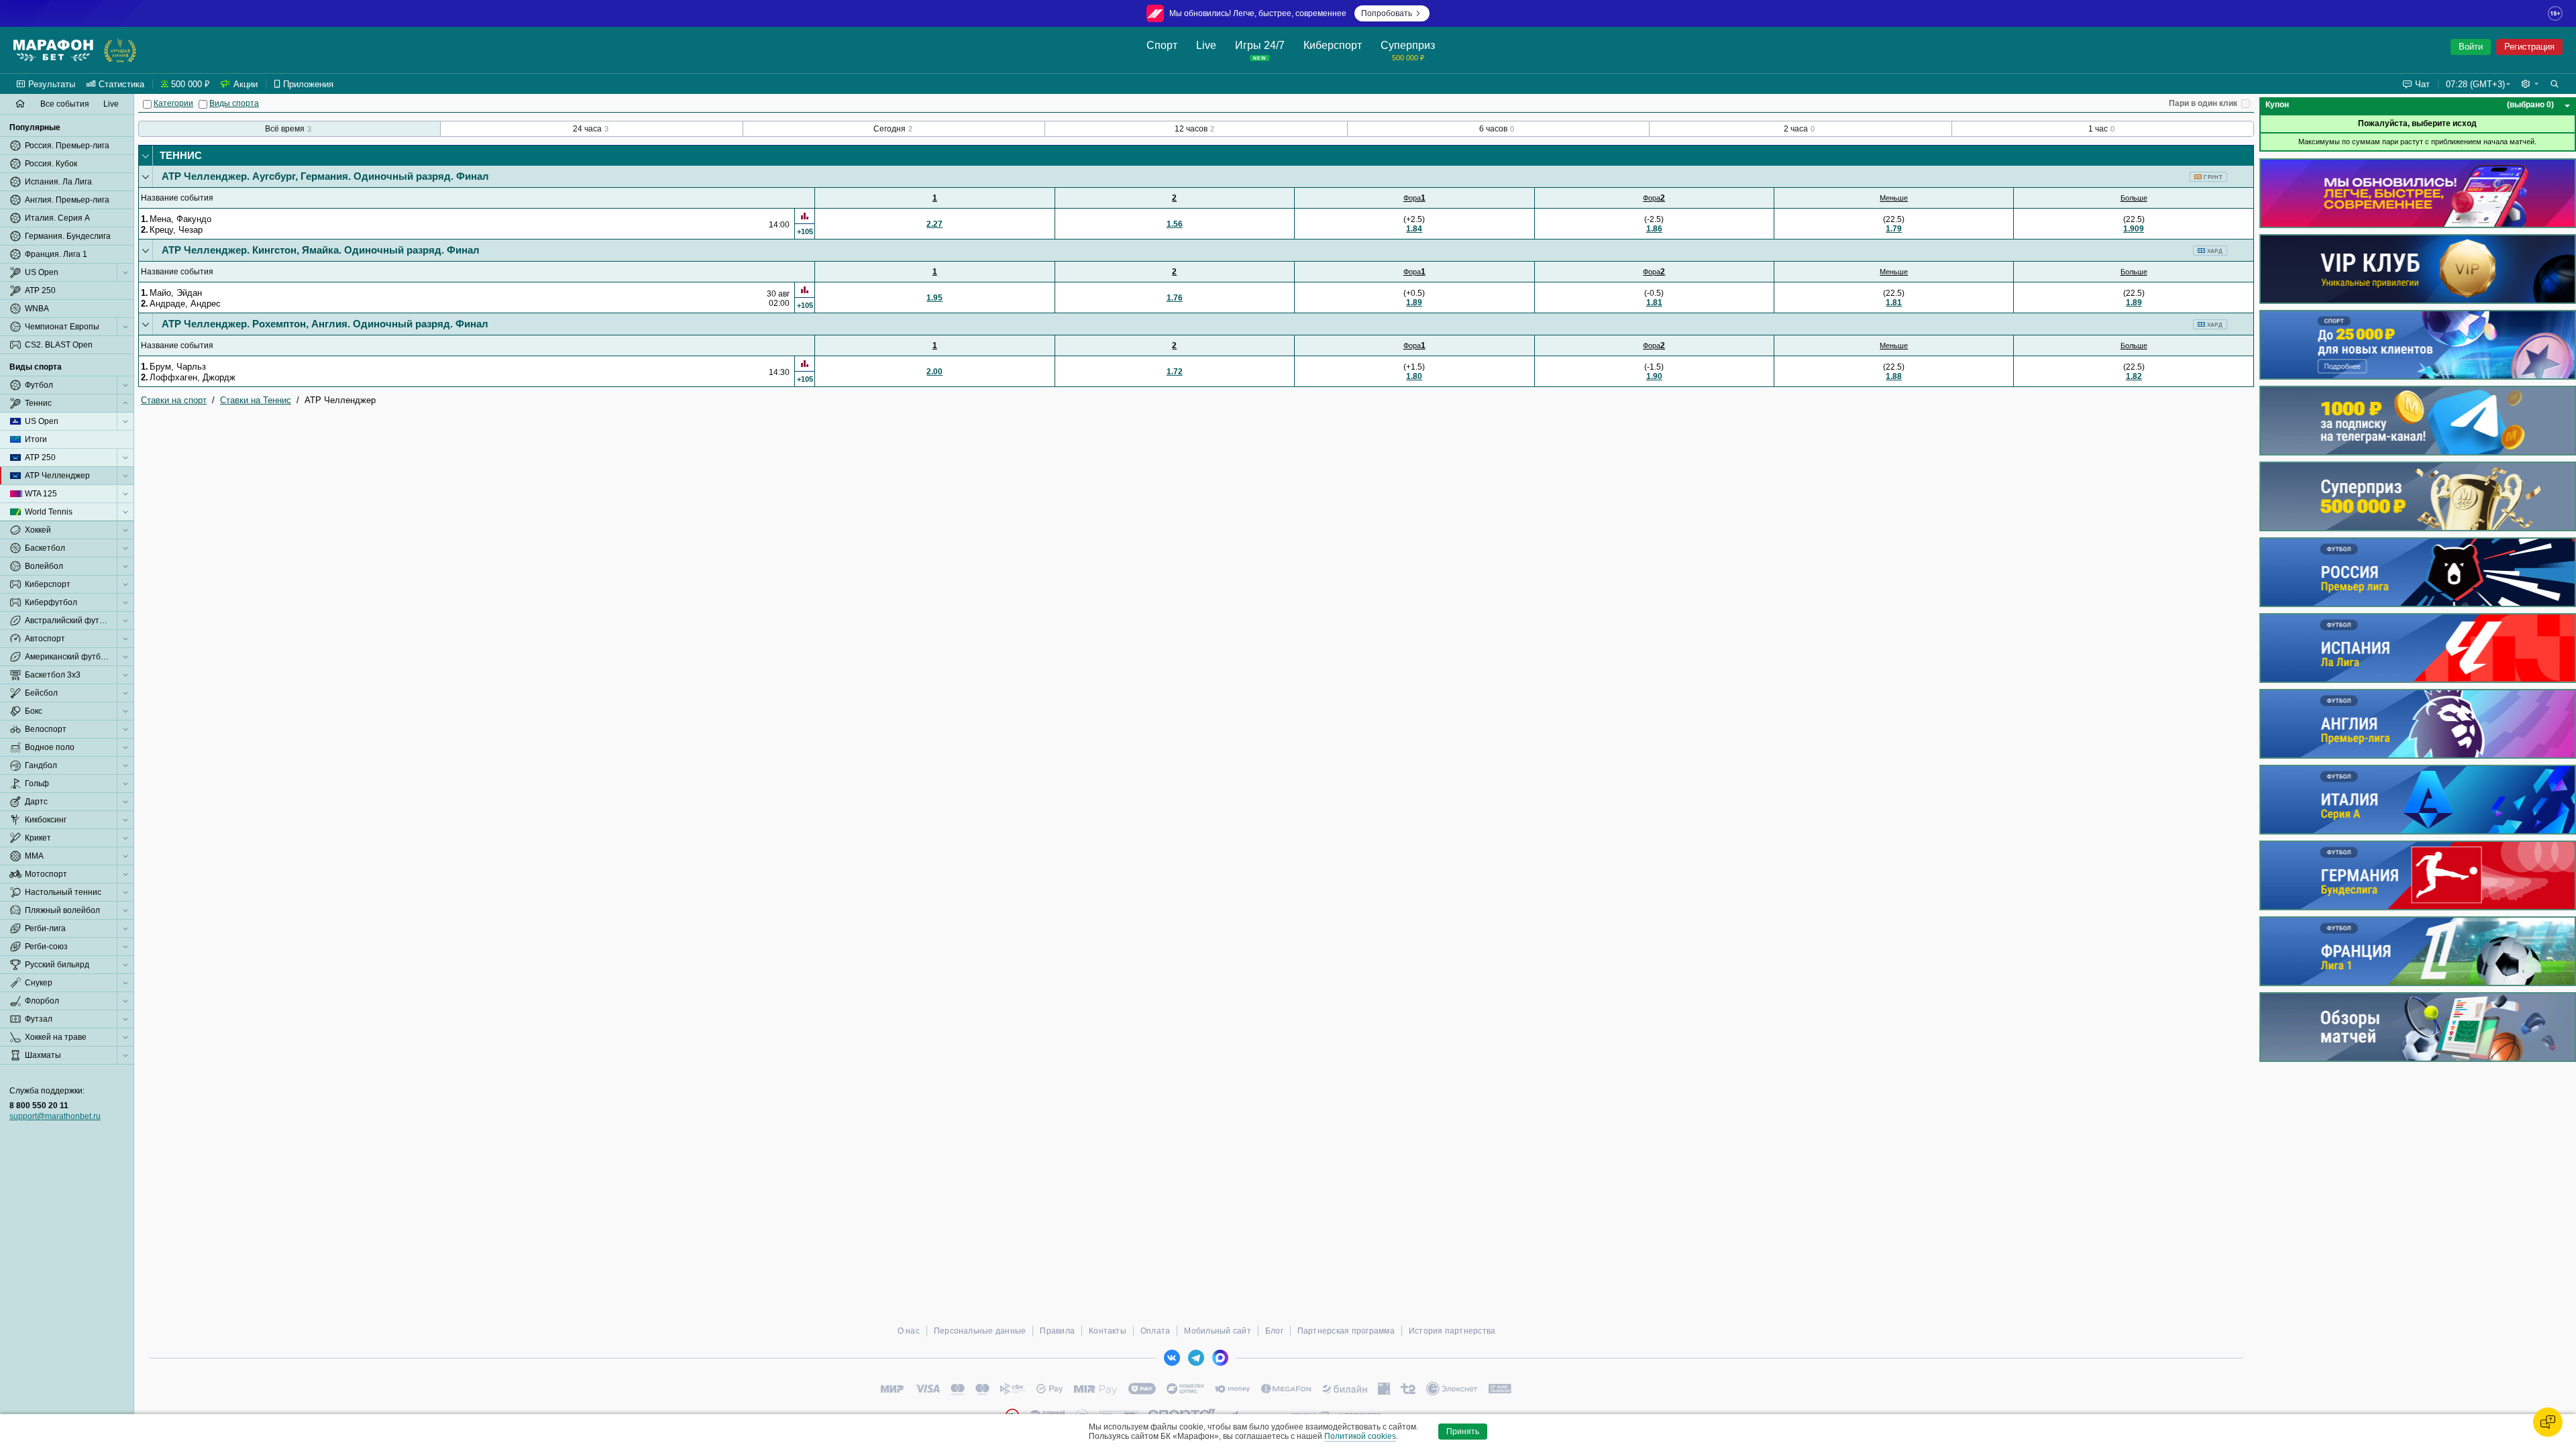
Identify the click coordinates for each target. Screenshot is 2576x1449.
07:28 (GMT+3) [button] (2475, 84)
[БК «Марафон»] (53, 50)
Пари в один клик (2203, 103)
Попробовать (1387, 13)
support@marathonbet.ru (55, 1116)
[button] (2530, 84)
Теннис (181, 155)
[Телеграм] (1196, 1358)
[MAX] (1220, 1358)
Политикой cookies (1360, 1436)
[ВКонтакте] (1172, 1358)
